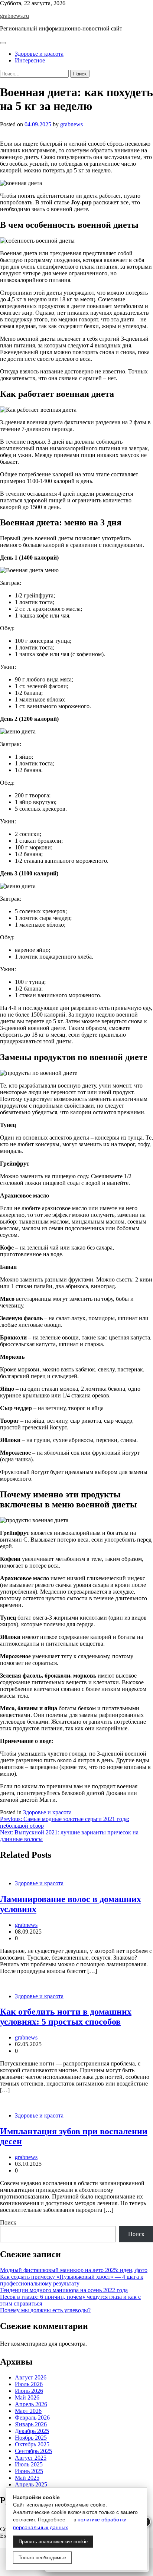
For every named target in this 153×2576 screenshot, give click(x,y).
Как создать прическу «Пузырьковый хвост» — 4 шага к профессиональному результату (72, 2280)
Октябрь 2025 (32, 2444)
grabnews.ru (14, 16)
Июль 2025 (29, 2464)
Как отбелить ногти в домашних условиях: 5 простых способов (66, 2017)
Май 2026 (27, 2397)
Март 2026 (28, 2411)
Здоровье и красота (39, 54)
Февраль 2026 (32, 2418)
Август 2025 (31, 2458)
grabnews (71, 124)
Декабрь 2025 (32, 2431)
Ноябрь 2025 (31, 2438)
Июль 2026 (29, 2384)
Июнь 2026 (29, 2391)
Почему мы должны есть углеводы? (45, 2310)
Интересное (30, 60)
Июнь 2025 (29, 2471)
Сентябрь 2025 (33, 2451)
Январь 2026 (31, 2424)
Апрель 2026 (31, 2404)
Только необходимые (42, 2558)
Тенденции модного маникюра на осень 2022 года (64, 2290)
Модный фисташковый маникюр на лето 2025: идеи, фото (74, 2270)
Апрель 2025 (31, 2484)
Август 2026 (31, 2377)
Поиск (8, 2222)
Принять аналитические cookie (53, 2542)
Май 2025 (27, 2478)
